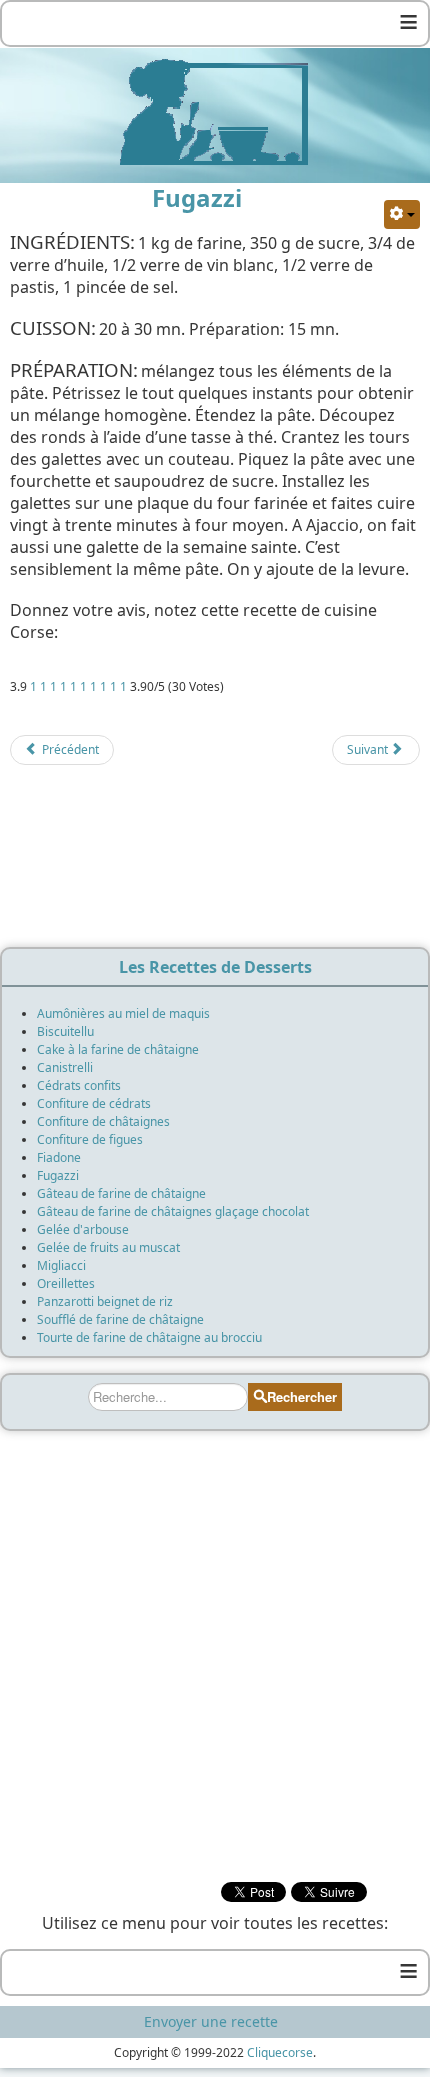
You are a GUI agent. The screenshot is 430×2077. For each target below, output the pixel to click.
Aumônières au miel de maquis (123, 1013)
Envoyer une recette (211, 2021)
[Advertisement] (215, 862)
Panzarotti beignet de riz (105, 1301)
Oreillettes (66, 1283)
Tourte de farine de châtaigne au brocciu (149, 1337)
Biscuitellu (65, 1031)
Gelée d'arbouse (83, 1229)
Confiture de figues (90, 1139)
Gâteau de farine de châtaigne (121, 1193)
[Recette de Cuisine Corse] (215, 111)
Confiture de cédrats (94, 1103)
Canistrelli (65, 1067)
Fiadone (59, 1157)
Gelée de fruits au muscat (108, 1247)
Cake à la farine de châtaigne (118, 1049)
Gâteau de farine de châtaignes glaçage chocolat (173, 1211)
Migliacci (61, 1265)
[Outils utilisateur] (402, 214)
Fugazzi (58, 1175)
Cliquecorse (280, 2052)
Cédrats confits (79, 1085)
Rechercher (302, 1396)
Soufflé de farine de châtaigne (120, 1319)
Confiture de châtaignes (103, 1121)
